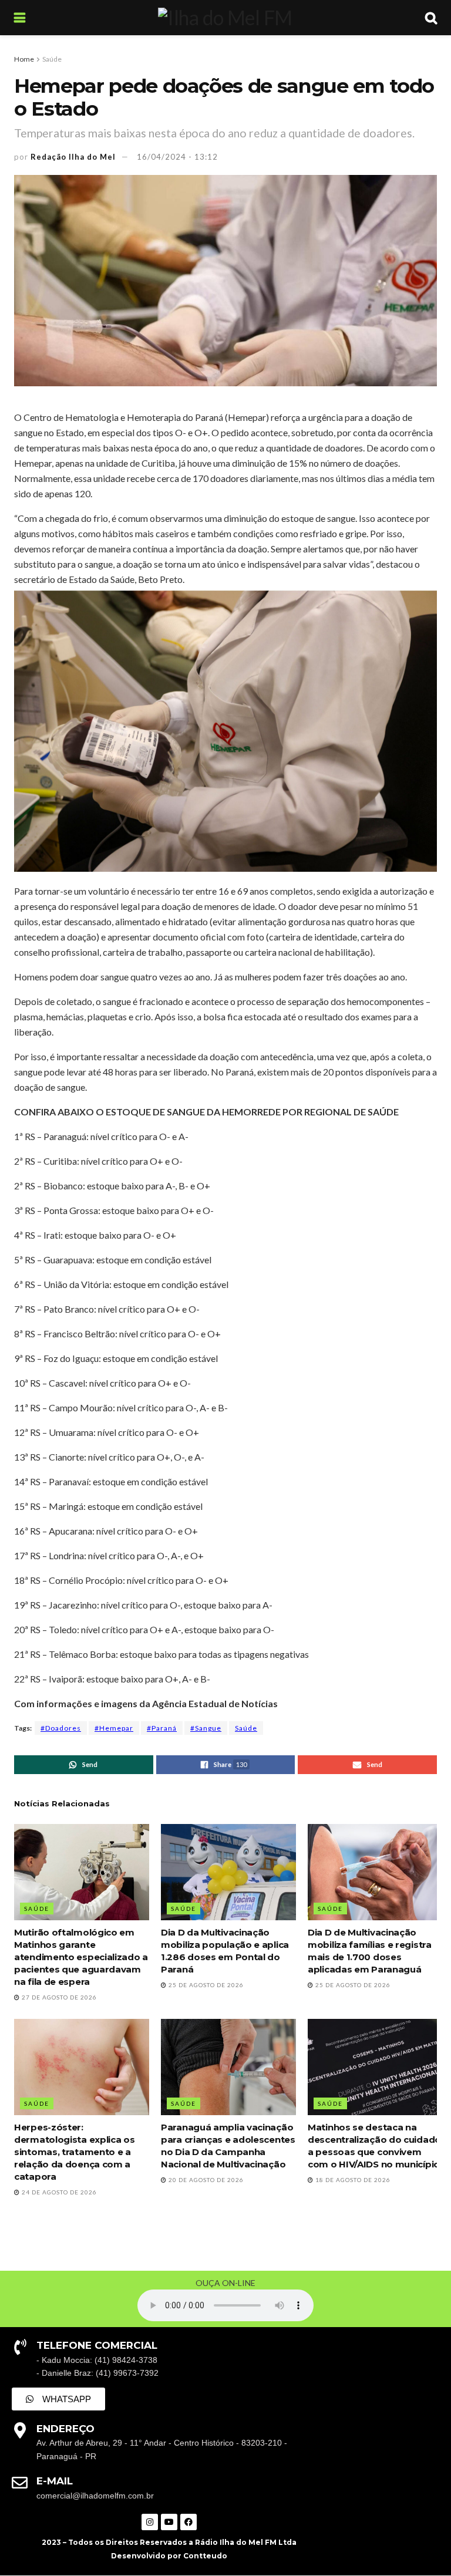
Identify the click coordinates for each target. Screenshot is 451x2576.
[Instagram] (150, 2522)
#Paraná (162, 1728)
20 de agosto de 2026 (205, 2180)
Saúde (52, 59)
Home (24, 59)
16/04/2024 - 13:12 (177, 157)
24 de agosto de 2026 (58, 2192)
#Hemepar (114, 1728)
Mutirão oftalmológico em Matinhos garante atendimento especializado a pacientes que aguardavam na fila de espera (81, 1957)
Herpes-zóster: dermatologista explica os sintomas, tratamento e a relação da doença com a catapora (75, 2152)
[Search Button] (431, 18)
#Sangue (206, 1728)
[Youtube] (169, 2522)
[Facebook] (189, 2522)
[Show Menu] (20, 18)
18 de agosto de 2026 (352, 2180)
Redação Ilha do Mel (73, 157)
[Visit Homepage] (225, 18)
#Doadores (61, 1728)
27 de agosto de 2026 (58, 1997)
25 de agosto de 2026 (205, 1985)
